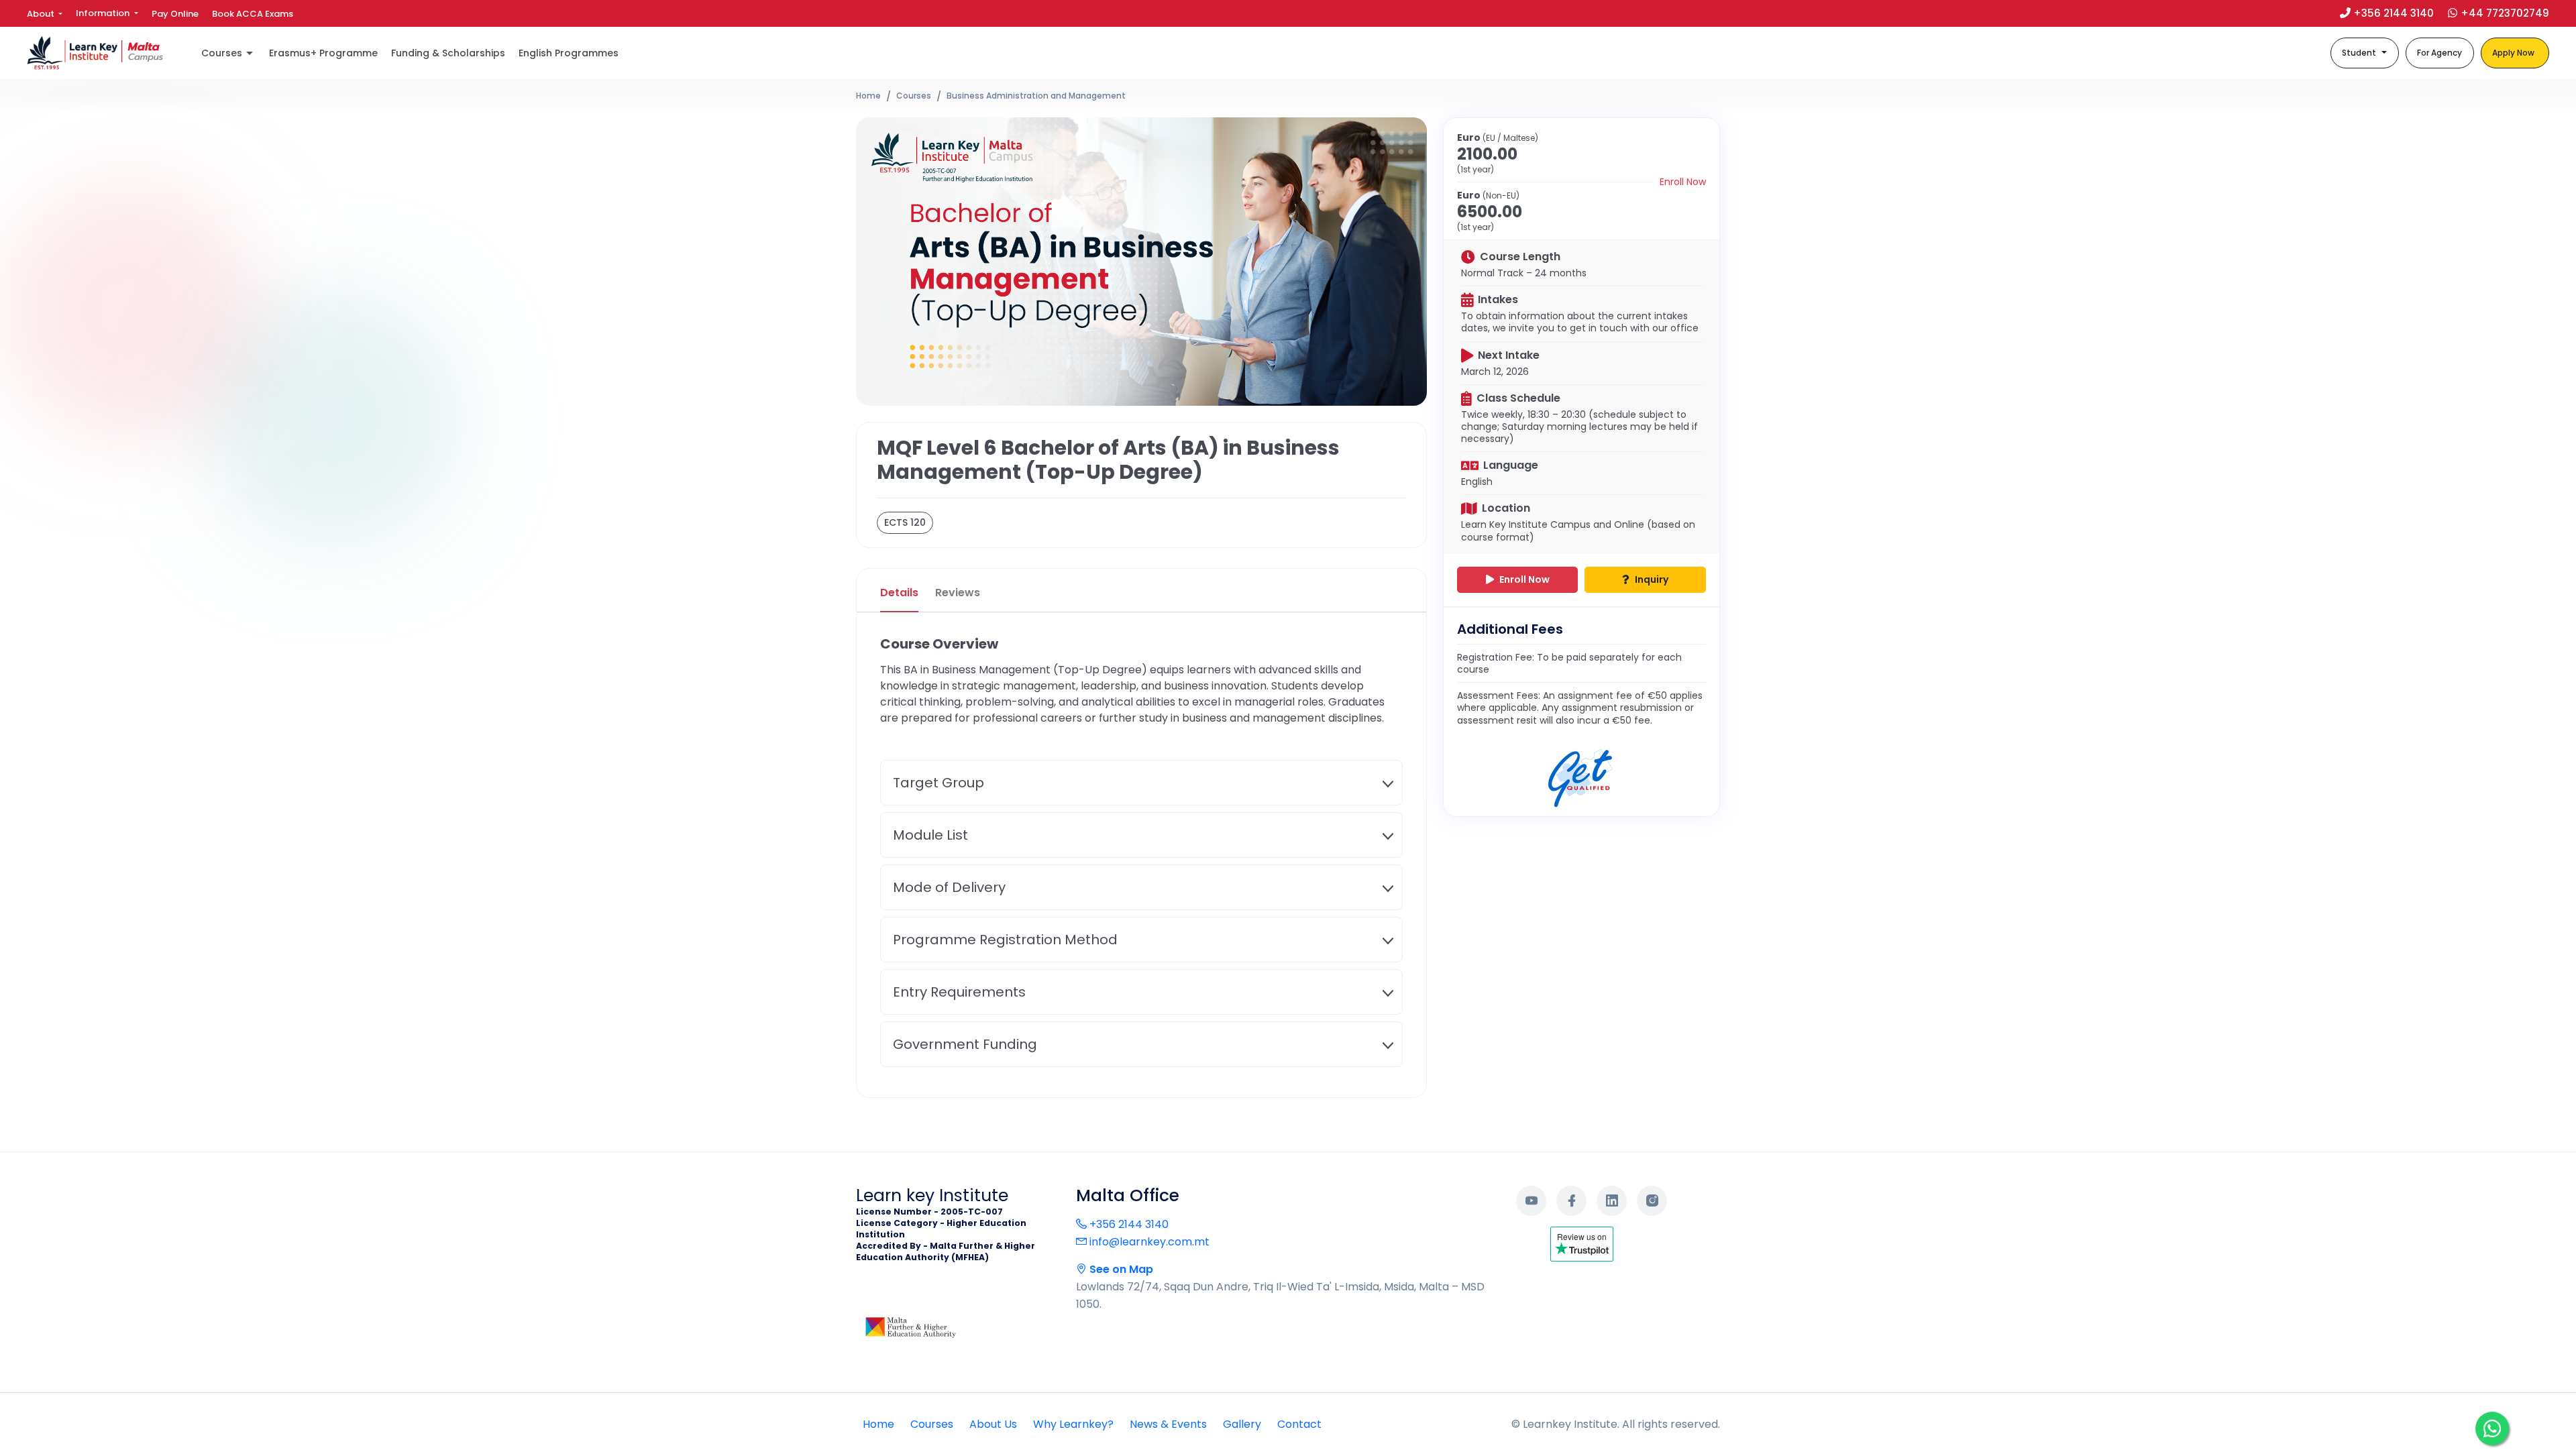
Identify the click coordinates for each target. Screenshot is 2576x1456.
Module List (930, 835)
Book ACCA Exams (253, 14)
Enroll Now (1683, 182)
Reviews (958, 593)
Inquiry (1651, 579)
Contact (1299, 1424)
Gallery (1242, 1424)
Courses (914, 96)
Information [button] (104, 13)
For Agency (2439, 53)
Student (2359, 53)
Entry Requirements (959, 992)
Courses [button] (222, 53)
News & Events (1168, 1424)
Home (868, 96)
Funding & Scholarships (448, 53)
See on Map (1120, 1269)
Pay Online (175, 14)
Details (899, 593)
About (42, 14)
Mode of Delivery (949, 887)
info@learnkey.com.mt (1148, 1242)
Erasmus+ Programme (323, 53)
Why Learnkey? (1073, 1424)
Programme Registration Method (1005, 940)
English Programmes (569, 53)
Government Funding (965, 1044)
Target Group (938, 783)
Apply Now (2513, 53)
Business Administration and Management (1036, 96)
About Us (993, 1424)
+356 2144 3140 (1128, 1224)
